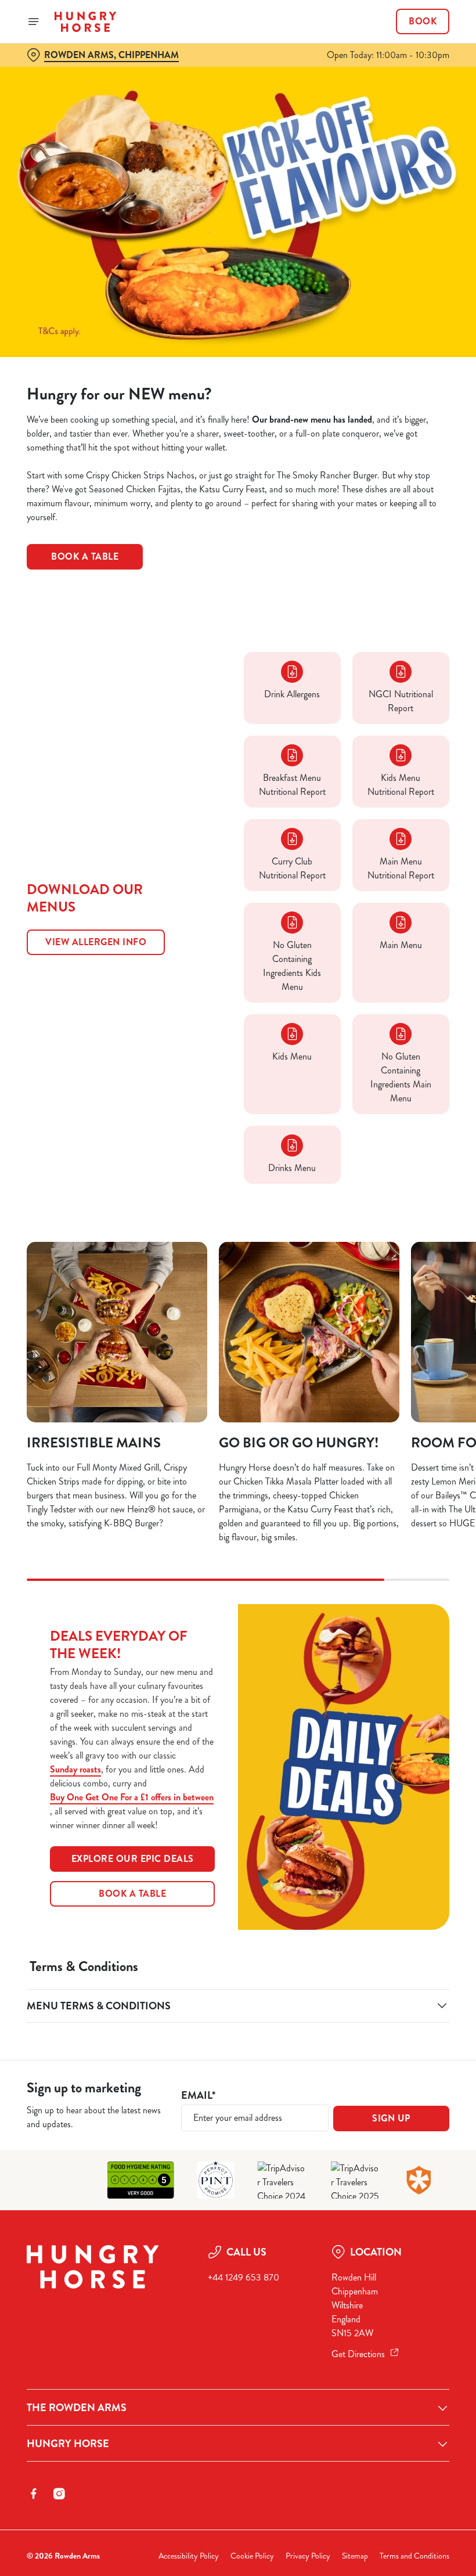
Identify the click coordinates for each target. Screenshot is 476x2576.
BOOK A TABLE (132, 1894)
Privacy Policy (308, 2556)
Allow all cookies (388, 1408)
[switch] (180, 1329)
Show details (414, 1372)
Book (423, 21)
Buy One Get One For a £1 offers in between (132, 1797)
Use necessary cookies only (236, 1408)
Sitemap (355, 2556)
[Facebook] (34, 2494)
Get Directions (358, 2354)
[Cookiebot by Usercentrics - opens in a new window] (412, 1159)
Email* (198, 2096)
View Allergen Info (96, 942)
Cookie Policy (252, 2556)
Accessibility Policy (189, 2556)
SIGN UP (391, 2118)
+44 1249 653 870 (244, 2277)
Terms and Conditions (414, 2556)
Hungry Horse (68, 2444)
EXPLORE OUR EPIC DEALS (133, 1859)
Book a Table (85, 556)
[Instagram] (59, 2494)
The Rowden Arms (77, 2408)
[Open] (34, 21)
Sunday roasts (75, 1769)
